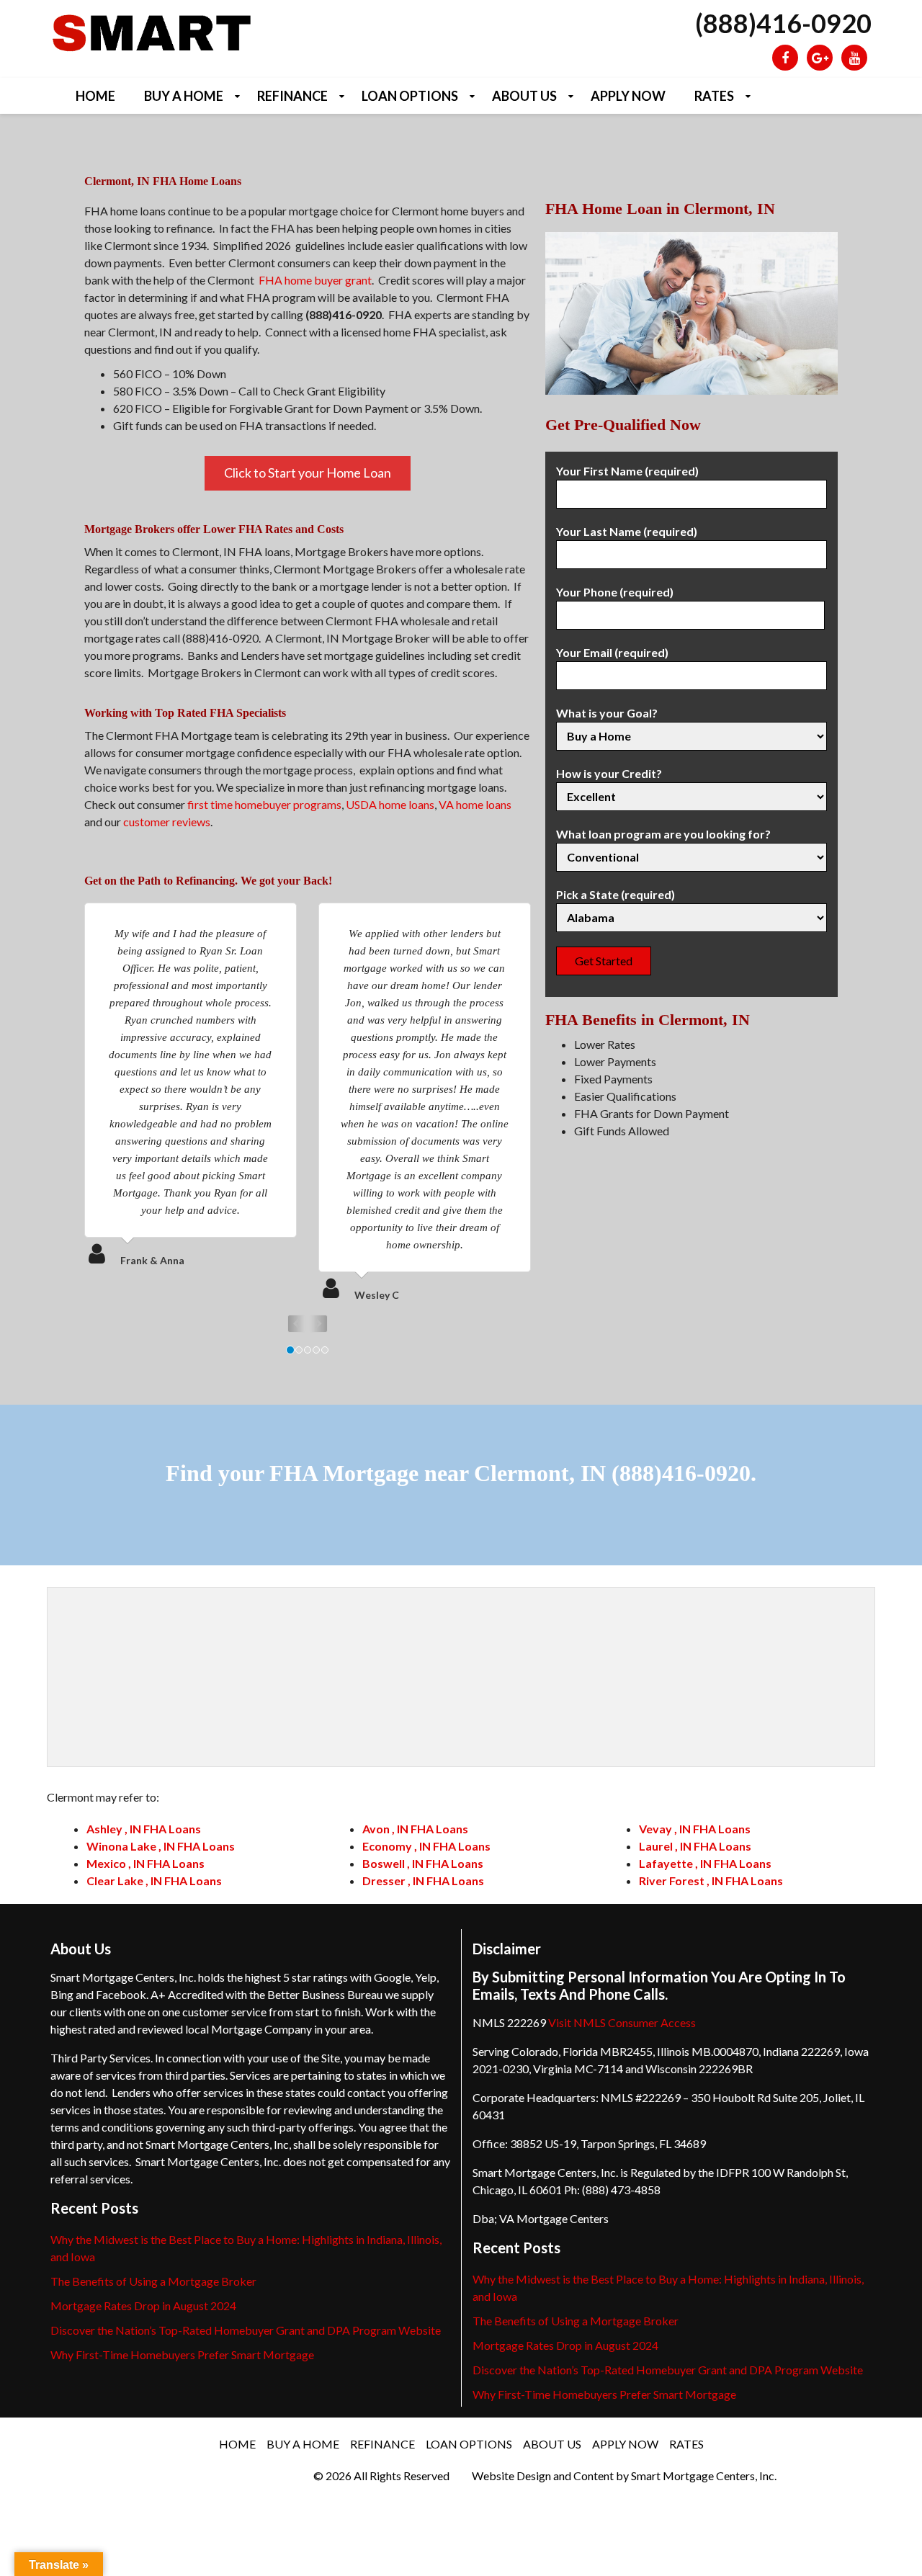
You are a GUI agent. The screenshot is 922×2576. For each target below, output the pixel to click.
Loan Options (410, 96)
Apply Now (628, 96)
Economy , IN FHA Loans (426, 1846)
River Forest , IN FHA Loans (711, 1880)
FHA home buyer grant (315, 280)
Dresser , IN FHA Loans (423, 1880)
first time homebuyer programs (264, 804)
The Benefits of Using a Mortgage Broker (153, 2281)
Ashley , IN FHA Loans (144, 1829)
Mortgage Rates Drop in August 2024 (143, 2306)
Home (95, 96)
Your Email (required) (612, 652)
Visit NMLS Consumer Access (622, 2022)
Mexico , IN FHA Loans (146, 1863)
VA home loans (475, 804)
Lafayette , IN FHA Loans (705, 1863)
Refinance (292, 96)
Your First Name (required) (627, 471)
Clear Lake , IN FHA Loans (154, 1880)
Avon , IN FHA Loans (415, 1829)
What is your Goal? (607, 713)
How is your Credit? (609, 773)
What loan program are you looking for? (663, 834)
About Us (524, 96)
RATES (714, 96)
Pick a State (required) (616, 894)
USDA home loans (390, 804)
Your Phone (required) (615, 592)
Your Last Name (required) (627, 531)
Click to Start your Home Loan (308, 473)
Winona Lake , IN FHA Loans (161, 1846)
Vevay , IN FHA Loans (695, 1829)
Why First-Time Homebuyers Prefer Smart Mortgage (182, 2354)
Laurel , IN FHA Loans (695, 1846)
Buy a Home (184, 96)
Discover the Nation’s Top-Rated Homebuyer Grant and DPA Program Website (246, 2330)
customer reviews (167, 822)
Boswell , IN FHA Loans (423, 1863)
